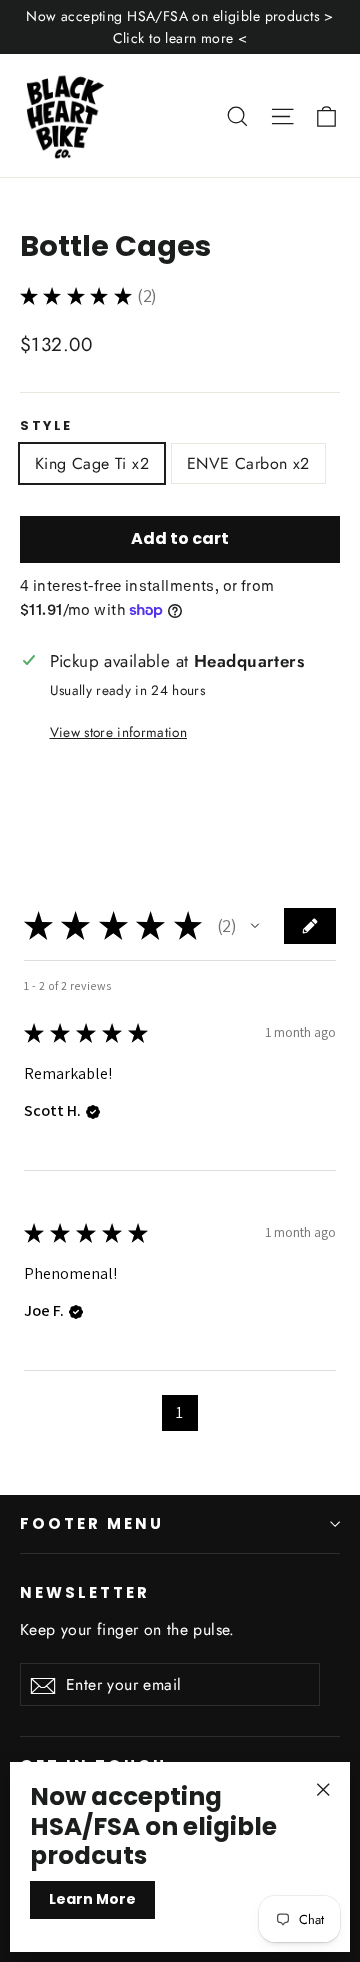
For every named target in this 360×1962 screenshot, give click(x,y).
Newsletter (85, 1592)
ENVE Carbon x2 (248, 463)
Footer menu (92, 1523)
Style (46, 425)
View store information (118, 732)
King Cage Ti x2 (92, 463)
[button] (255, 926)
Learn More (92, 1899)
